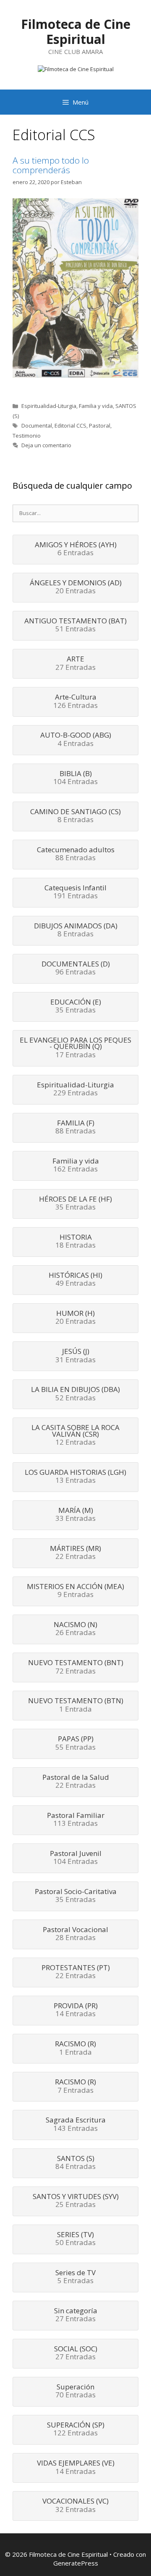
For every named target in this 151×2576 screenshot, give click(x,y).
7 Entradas (75, 2086)
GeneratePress (76, 2563)
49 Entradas (75, 1280)
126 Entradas (75, 702)
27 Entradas (75, 664)
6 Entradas (76, 549)
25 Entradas (76, 2201)
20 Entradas (76, 587)
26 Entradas (75, 1629)
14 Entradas (76, 2010)
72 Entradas (76, 1667)
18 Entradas (75, 1242)
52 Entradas (75, 1394)
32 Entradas (75, 2506)
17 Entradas (75, 1048)
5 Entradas (75, 2277)
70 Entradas (75, 2391)
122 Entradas (76, 2430)
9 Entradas (75, 1591)
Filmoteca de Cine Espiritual (76, 32)
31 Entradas (75, 1356)
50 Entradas (75, 2239)
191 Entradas (75, 892)
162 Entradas (76, 1166)
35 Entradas (76, 1007)
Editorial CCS (70, 425)
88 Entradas (76, 854)
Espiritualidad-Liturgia (49, 406)
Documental (37, 425)
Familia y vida (96, 406)
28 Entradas (75, 1934)
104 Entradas (75, 778)
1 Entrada (76, 1705)
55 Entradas (75, 1743)
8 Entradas (75, 816)
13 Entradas (75, 1477)
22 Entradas (75, 1553)
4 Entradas (76, 740)
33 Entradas (75, 1515)
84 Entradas (75, 2163)
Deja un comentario (46, 445)
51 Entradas (75, 625)
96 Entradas (76, 969)
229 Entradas (75, 1089)
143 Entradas (76, 2125)
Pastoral (100, 425)
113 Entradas (76, 1820)
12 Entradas (75, 1435)
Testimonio (27, 436)
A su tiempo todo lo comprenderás (51, 165)
